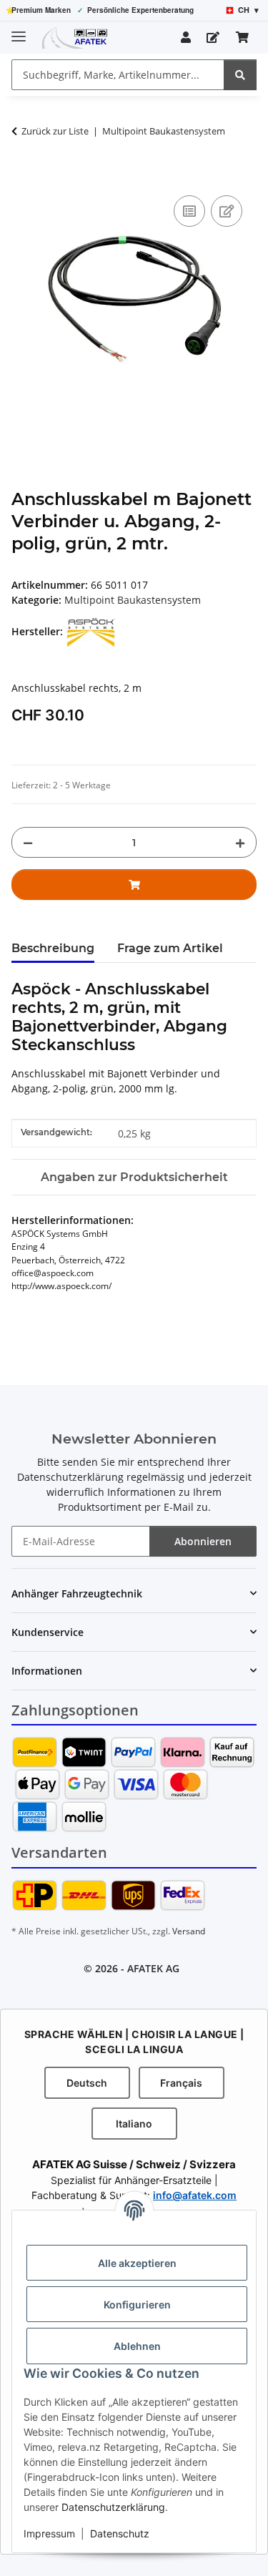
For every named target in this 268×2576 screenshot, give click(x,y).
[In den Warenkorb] (23, 176)
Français (181, 2083)
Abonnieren (203, 1541)
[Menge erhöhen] (240, 842)
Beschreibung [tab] (53, 948)
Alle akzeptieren (137, 2263)
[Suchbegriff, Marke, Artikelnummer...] (240, 75)
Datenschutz (120, 2533)
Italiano (134, 2124)
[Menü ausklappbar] (19, 30)
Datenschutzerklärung (113, 2507)
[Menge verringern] (28, 842)
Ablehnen (137, 2346)
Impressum (49, 2533)
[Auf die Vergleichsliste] (189, 211)
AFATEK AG (153, 1968)
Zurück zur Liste (55, 131)
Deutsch (87, 2083)
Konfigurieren (137, 2305)
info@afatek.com (195, 2195)
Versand (189, 1931)
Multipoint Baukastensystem (133, 600)
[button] (186, 37)
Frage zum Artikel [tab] (170, 948)
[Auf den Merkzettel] (227, 211)
